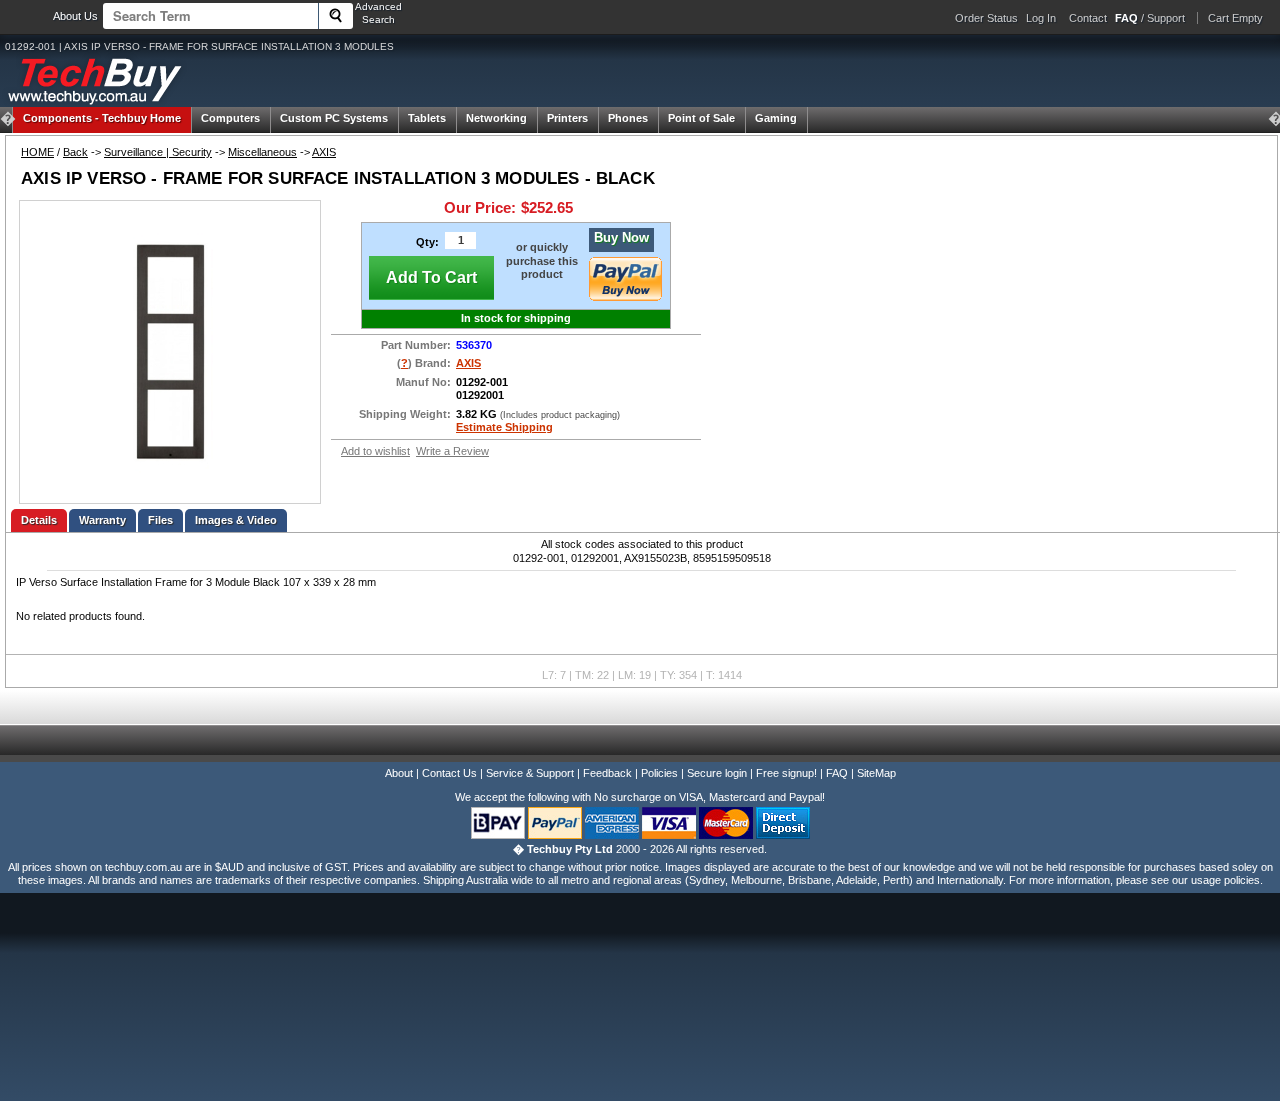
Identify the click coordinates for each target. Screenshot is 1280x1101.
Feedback (607, 773)
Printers (567, 118)
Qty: (427, 242)
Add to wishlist (375, 451)
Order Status (986, 18)
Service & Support (530, 773)
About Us (75, 16)
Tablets (427, 118)
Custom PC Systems (334, 118)
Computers (230, 118)
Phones (628, 118)
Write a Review (452, 451)
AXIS (324, 152)
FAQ (837, 773)
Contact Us (449, 773)
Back (75, 152)
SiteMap (876, 773)
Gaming (776, 118)
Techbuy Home (102, 118)
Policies (659, 773)
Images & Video (236, 520)
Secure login (717, 773)
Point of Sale (701, 118)
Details (39, 520)
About (399, 773)
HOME (37, 152)
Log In (1041, 18)
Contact (1088, 18)
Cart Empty (1235, 18)
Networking (496, 118)
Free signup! (786, 773)
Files (160, 520)
